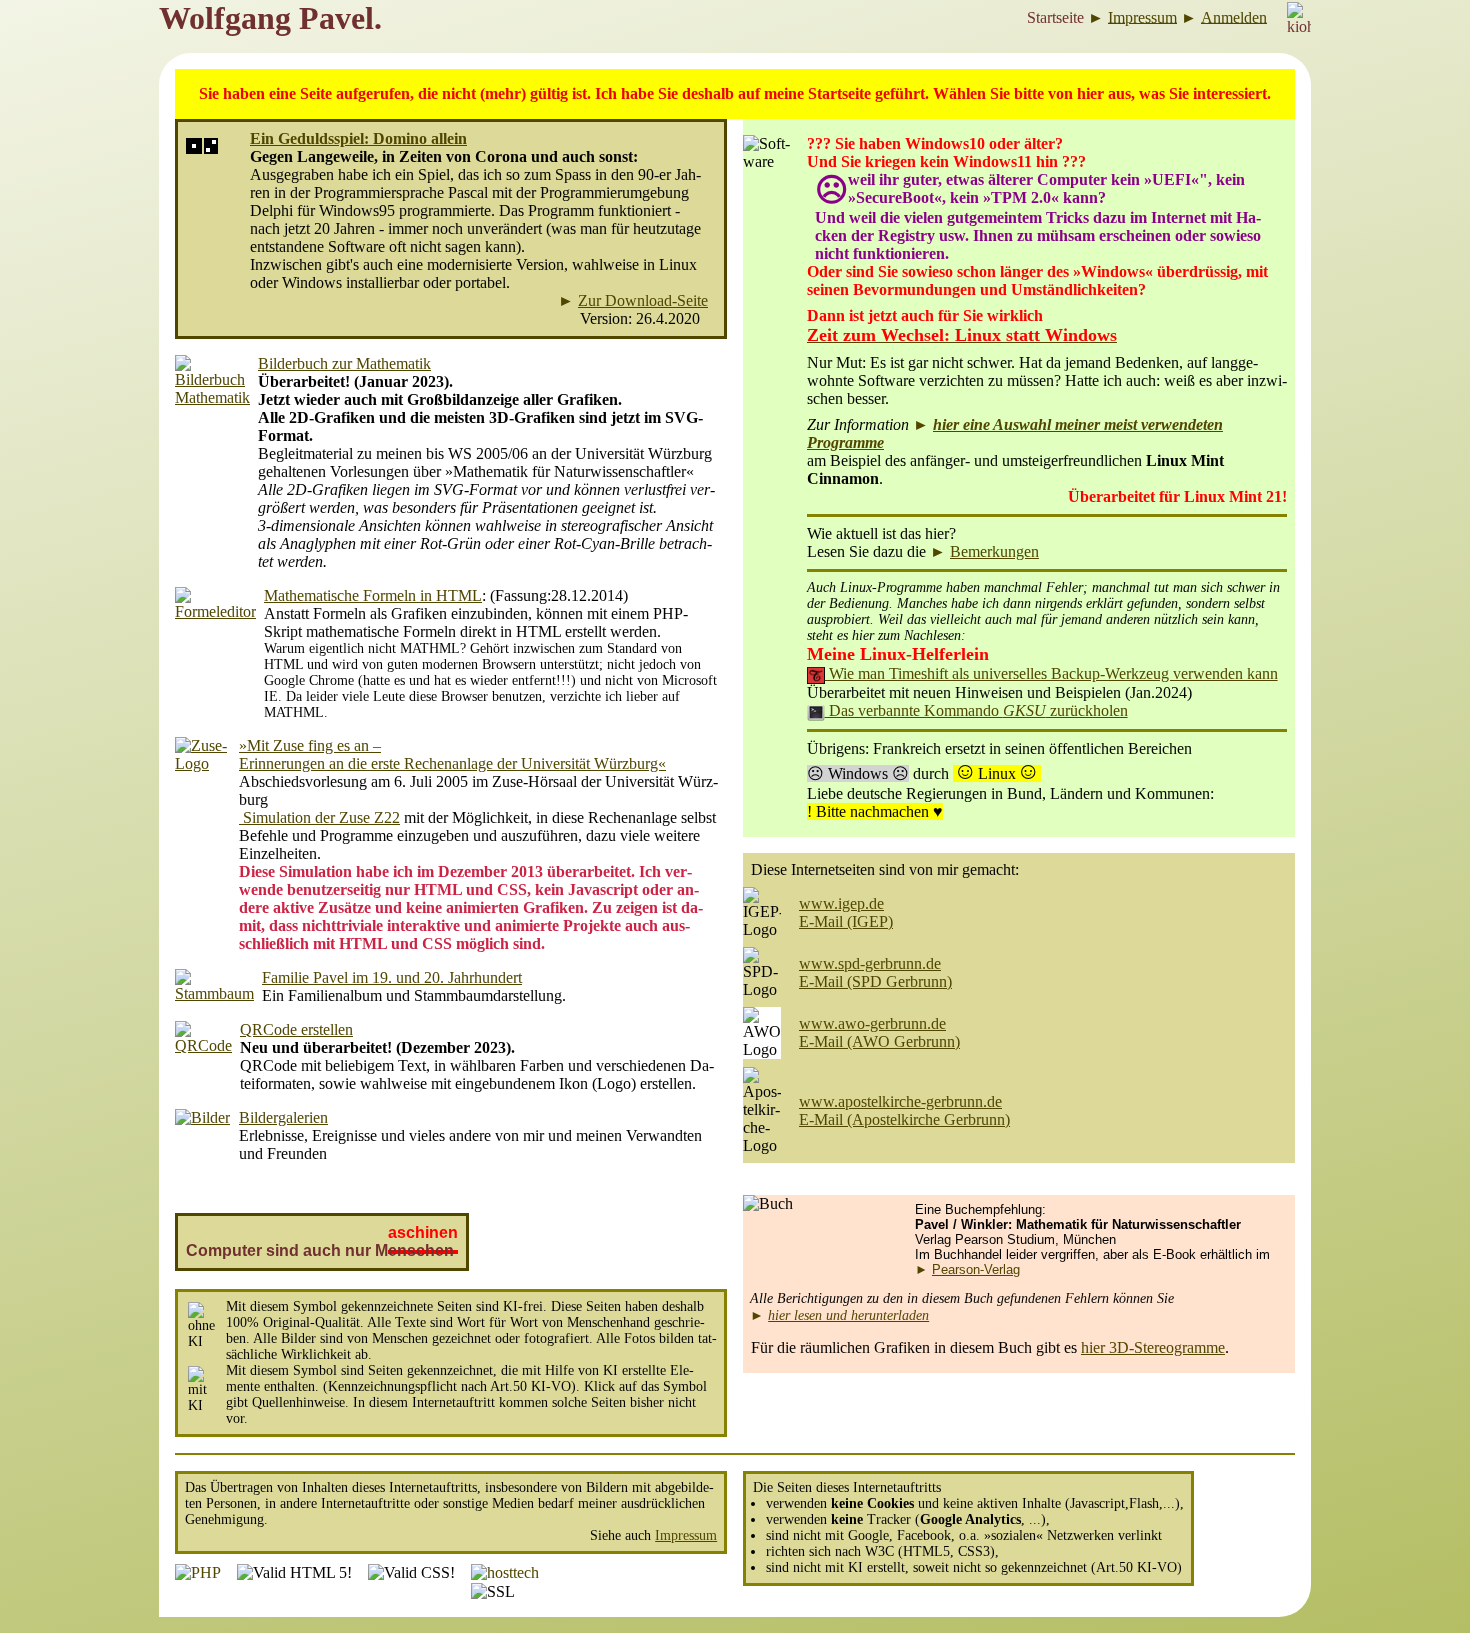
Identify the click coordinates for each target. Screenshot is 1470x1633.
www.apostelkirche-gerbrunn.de (900, 1101)
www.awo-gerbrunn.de (872, 1023)
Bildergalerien (283, 1117)
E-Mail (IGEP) (846, 921)
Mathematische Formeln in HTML (373, 595)
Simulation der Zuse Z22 (319, 817)
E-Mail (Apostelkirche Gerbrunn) (904, 1119)
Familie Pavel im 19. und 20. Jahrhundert (392, 977)
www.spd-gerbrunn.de (870, 963)
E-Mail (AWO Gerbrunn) (879, 1041)
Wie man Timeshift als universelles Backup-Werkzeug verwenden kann (1051, 673)
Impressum (686, 1535)
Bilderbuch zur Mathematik (344, 363)
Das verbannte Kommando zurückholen (976, 710)
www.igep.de (841, 903)
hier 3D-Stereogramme (1153, 1347)
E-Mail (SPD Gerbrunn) (875, 981)
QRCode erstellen (296, 1029)
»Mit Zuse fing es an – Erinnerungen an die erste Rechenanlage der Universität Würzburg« (452, 754)
